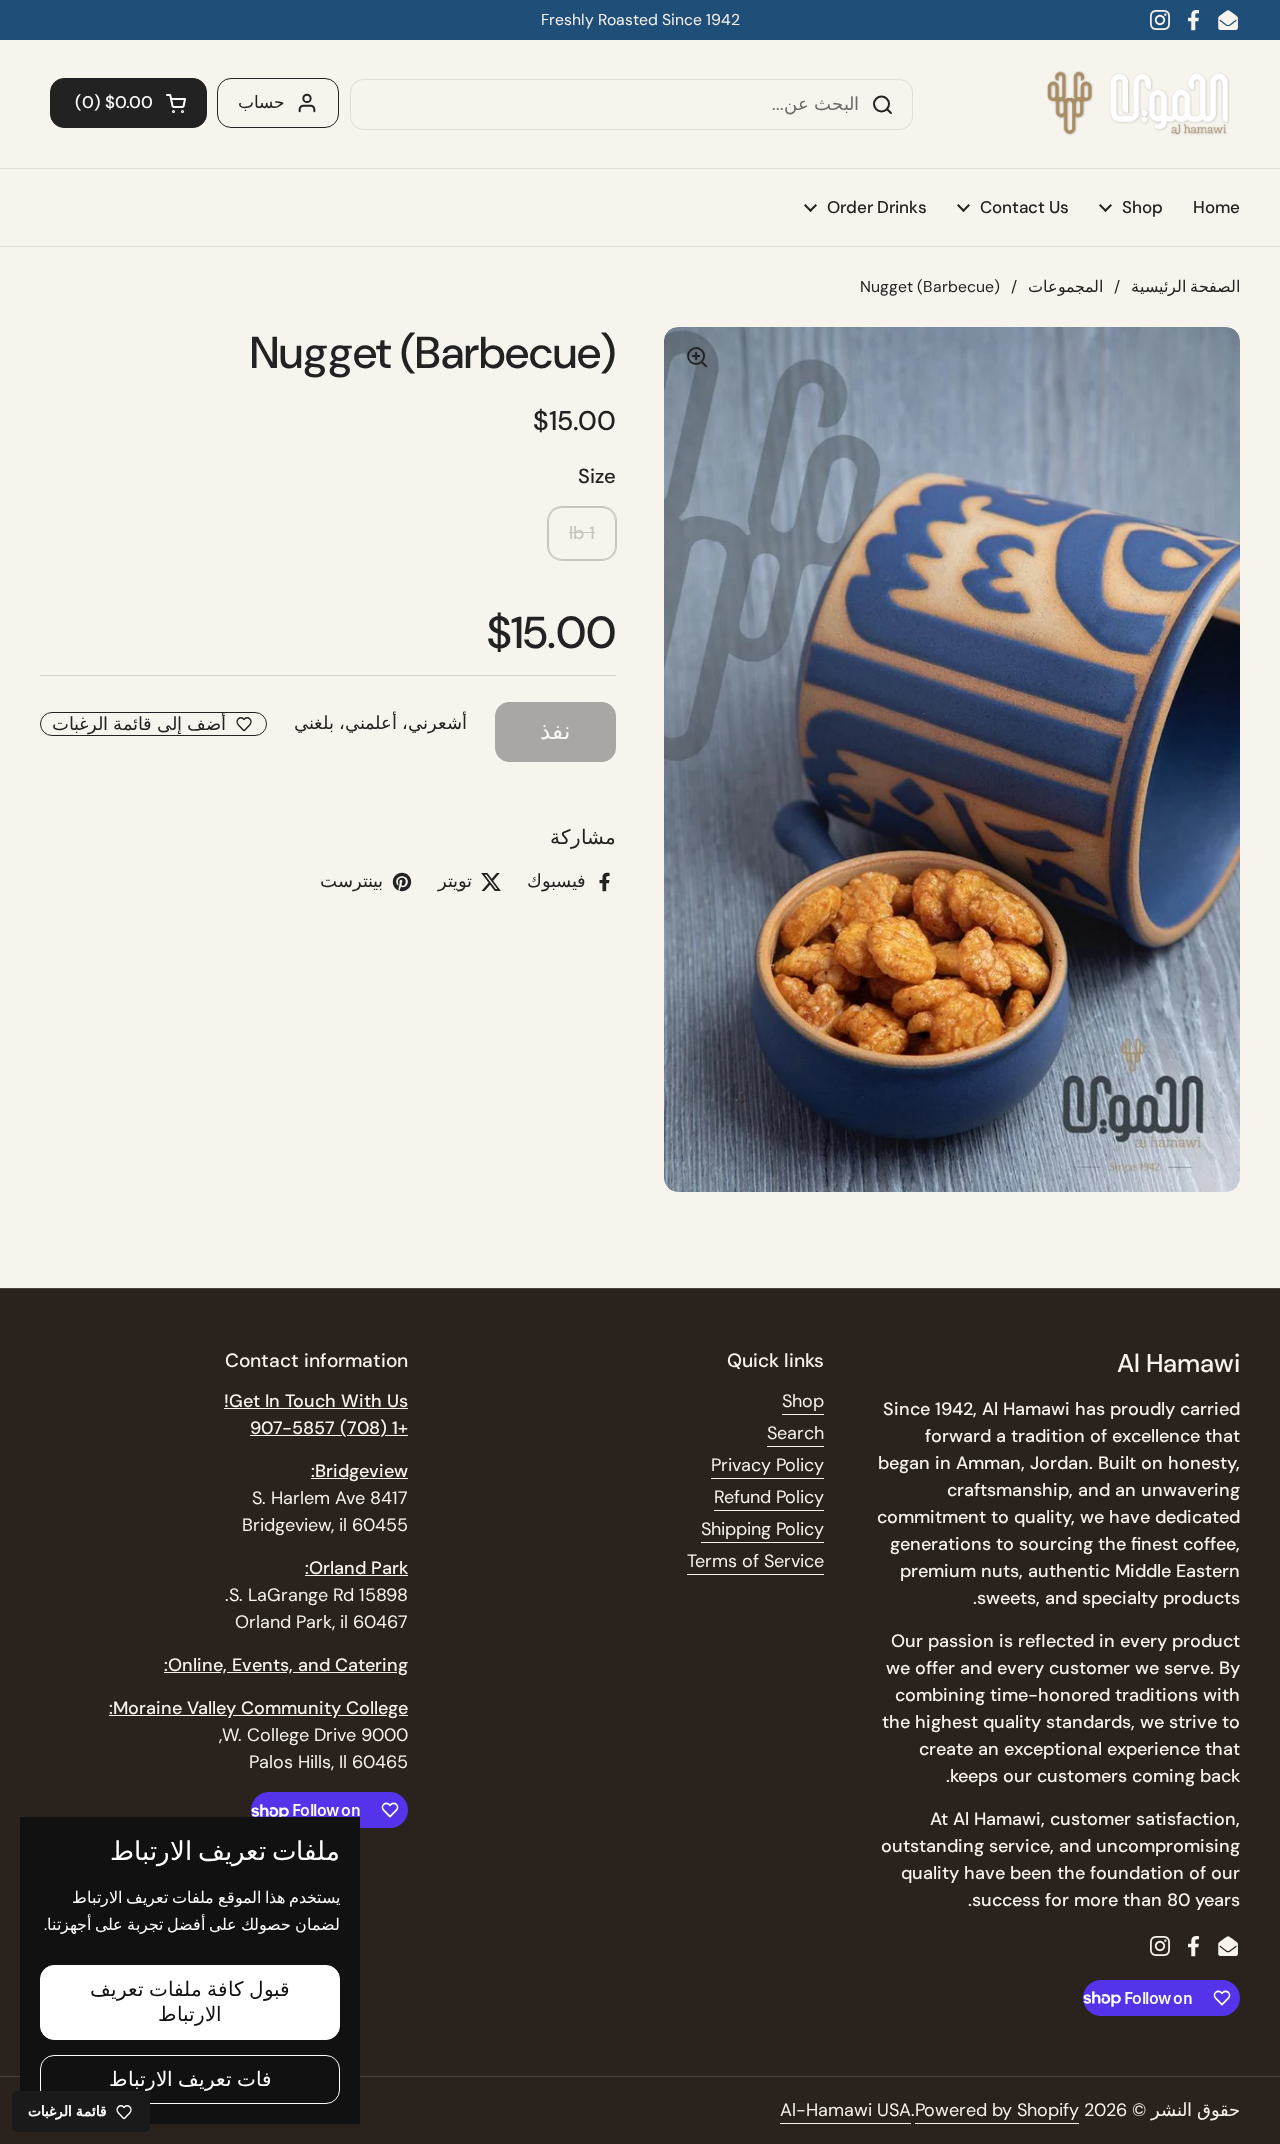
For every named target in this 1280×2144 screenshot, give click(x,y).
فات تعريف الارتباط (190, 2079)
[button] (128, 103)
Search (795, 1433)
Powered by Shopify (997, 2110)
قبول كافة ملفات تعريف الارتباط (190, 2001)
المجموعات (1065, 286)
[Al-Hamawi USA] (1137, 104)
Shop (803, 1401)
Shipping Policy (762, 1529)
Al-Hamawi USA (845, 2110)
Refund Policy (769, 1497)
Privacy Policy (767, 1465)
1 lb (582, 533)
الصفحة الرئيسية (1185, 286)
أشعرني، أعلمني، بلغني (380, 723)
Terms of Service (755, 1561)
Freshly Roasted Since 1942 (640, 19)
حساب (261, 102)
